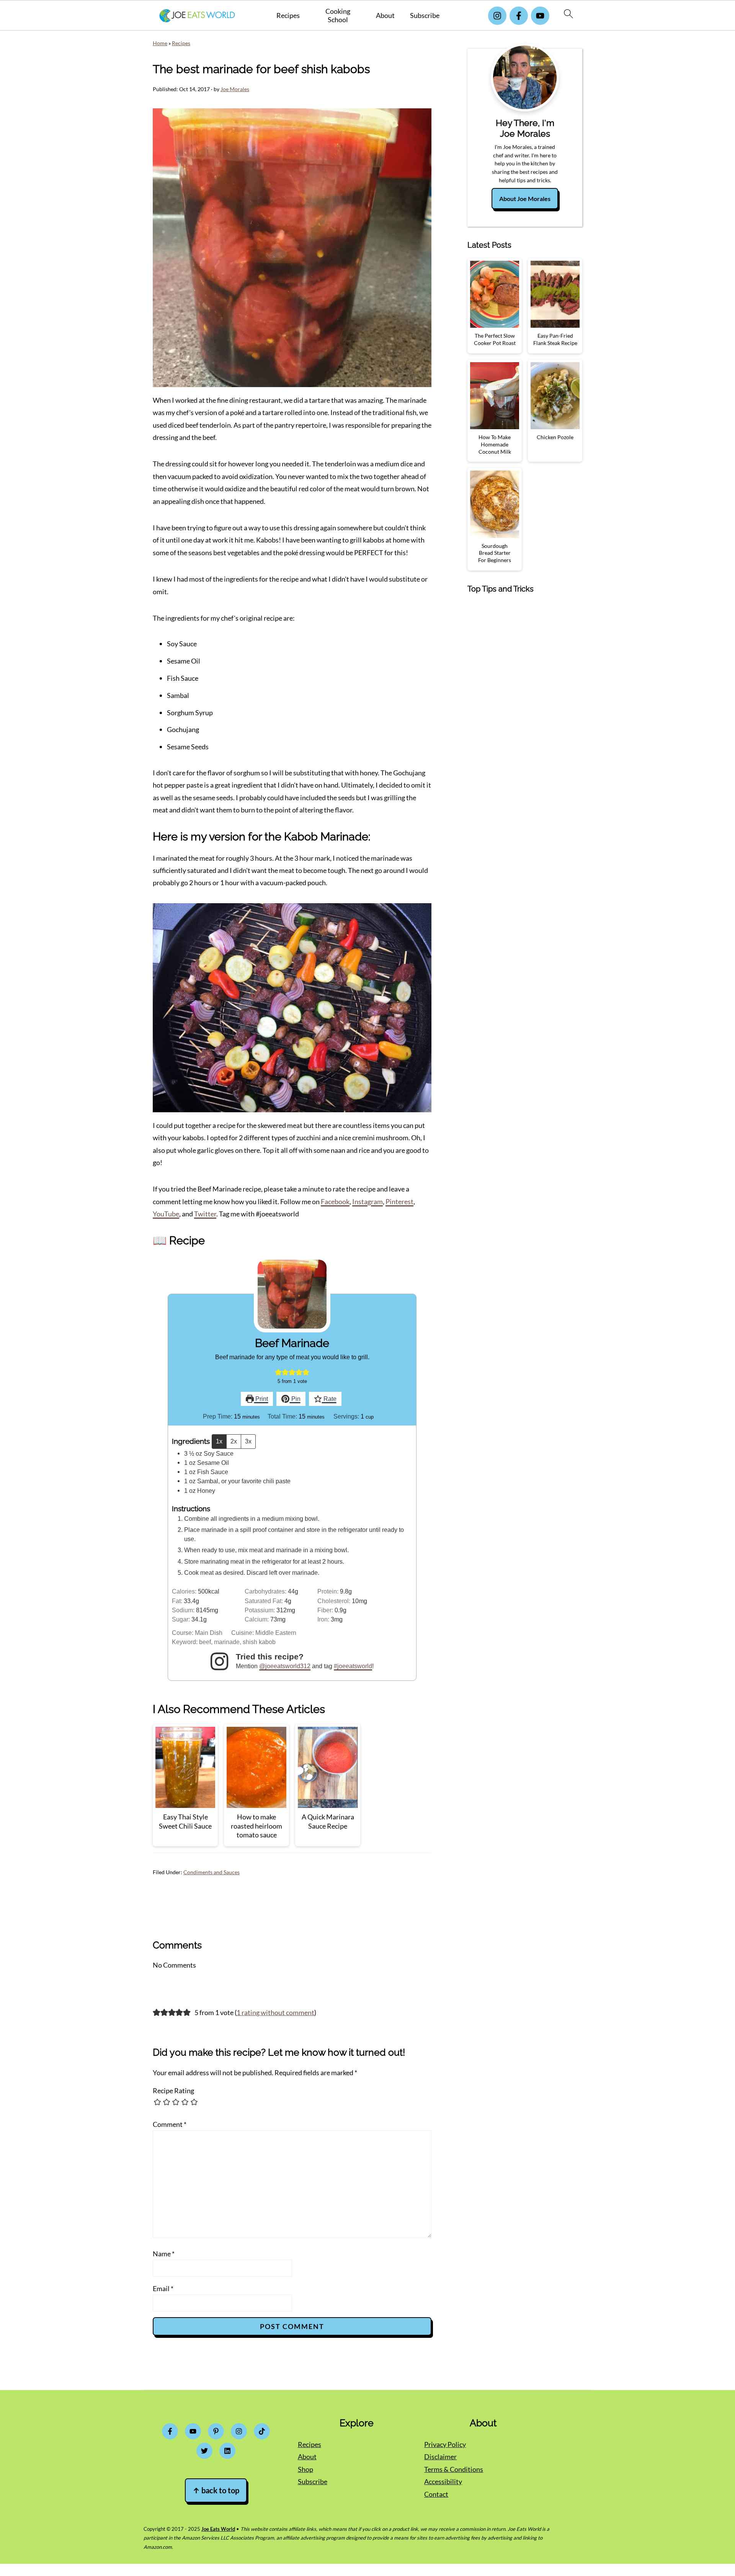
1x (219, 1441)
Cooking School (338, 16)
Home (160, 43)
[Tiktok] (262, 2431)
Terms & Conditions (454, 2469)
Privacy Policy (445, 2444)
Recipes (288, 16)
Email (163, 2288)
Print (261, 1399)
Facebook (335, 1201)
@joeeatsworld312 (285, 1666)
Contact (436, 2494)
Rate (329, 1399)
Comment (170, 2124)
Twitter (205, 1214)
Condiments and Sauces (212, 1872)
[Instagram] (497, 16)
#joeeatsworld (353, 1666)
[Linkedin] (227, 2451)
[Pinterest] (216, 2431)
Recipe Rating (173, 2091)
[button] (278, 1372)
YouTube (166, 1214)
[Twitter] (204, 2451)
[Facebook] (519, 16)
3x (248, 1441)
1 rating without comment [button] (275, 2012)
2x (234, 1441)
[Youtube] (540, 16)
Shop (305, 2469)
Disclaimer (440, 2457)
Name (164, 2254)
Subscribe (425, 16)
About (385, 16)
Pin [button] (295, 1399)
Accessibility (443, 2481)
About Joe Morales (525, 199)
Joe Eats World (218, 2529)
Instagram (367, 1201)
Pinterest (399, 1201)
